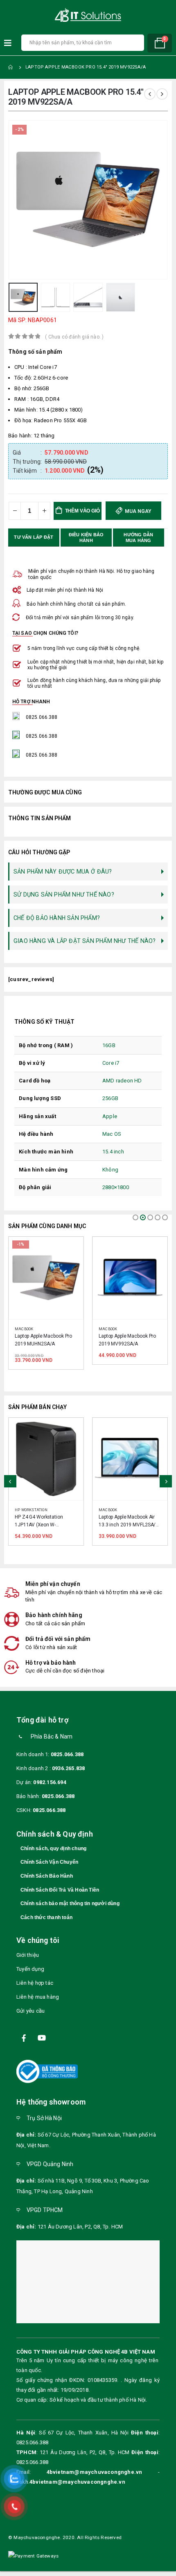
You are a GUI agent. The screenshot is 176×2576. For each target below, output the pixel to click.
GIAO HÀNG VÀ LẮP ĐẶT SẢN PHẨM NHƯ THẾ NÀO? (85, 941)
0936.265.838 (68, 1770)
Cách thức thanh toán (46, 1919)
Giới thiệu (28, 1957)
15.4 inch (113, 1152)
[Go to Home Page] (11, 67)
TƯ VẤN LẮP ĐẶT (34, 537)
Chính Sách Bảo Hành (47, 1878)
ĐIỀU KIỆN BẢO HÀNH (87, 538)
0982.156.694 (50, 1784)
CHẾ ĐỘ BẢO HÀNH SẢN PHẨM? (57, 918)
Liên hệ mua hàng (38, 1999)
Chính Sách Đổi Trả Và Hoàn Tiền (60, 1892)
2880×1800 (116, 1187)
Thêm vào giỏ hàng (83, 514)
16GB (109, 1045)
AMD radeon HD (122, 1081)
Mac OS (112, 1134)
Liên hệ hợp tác (35, 1985)
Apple (110, 1116)
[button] (135, 1217)
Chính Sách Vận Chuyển (49, 1864)
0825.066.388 (67, 1756)
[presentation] (18, 200)
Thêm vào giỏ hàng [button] (70, 1251)
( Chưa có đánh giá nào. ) (74, 337)
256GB (110, 1098)
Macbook (24, 1329)
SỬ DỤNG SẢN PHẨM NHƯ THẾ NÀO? (64, 895)
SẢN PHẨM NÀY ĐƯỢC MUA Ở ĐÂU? (63, 872)
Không (110, 1170)
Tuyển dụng (30, 1971)
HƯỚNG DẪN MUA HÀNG (139, 538)
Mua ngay (137, 511)
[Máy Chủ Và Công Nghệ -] (88, 15)
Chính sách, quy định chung (53, 1850)
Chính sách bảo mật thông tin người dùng (70, 1906)
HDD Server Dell (116, 1505)
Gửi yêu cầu (30, 2013)
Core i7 (111, 1063)
